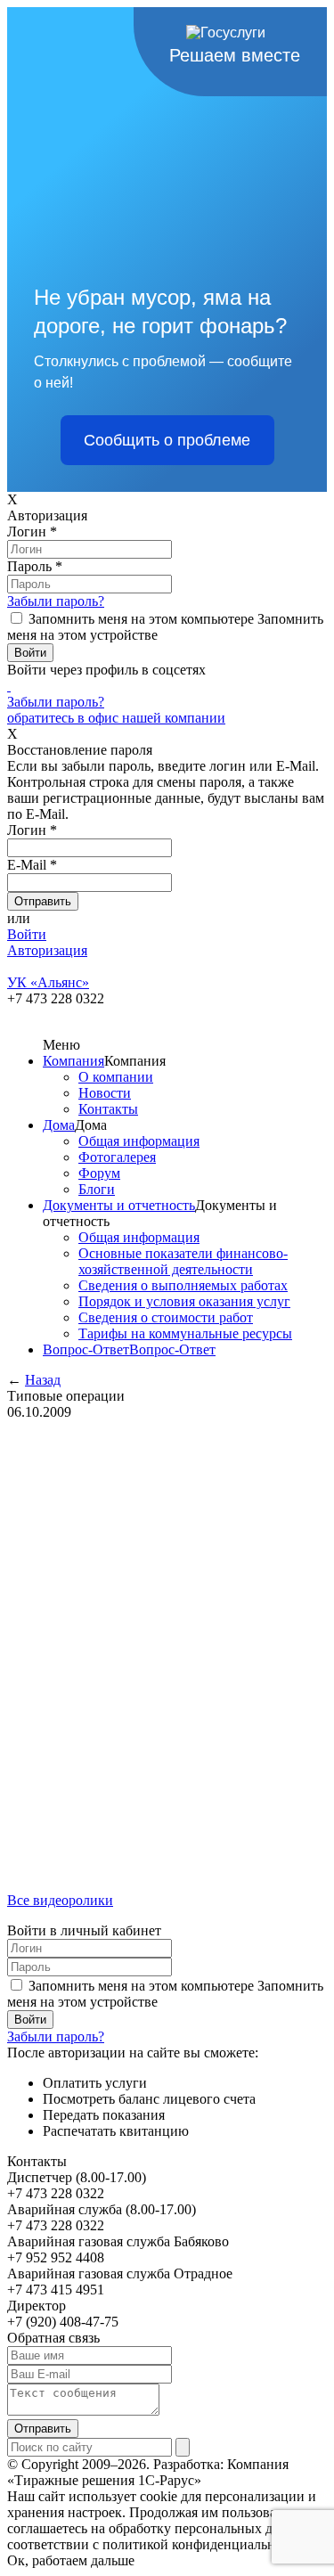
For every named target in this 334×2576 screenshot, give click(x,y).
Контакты (108, 1109)
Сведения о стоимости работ (166, 1317)
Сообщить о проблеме (167, 440)
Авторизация (47, 950)
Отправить (43, 2429)
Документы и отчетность (119, 1205)
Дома (59, 1125)
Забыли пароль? (56, 601)
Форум (99, 1173)
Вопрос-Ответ (86, 1349)
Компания (73, 1061)
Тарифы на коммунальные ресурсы (185, 1333)
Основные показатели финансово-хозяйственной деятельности (183, 1261)
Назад (43, 1380)
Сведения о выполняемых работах (183, 1285)
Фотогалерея (117, 1157)
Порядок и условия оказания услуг (184, 1301)
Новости (105, 1093)
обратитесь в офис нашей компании (116, 718)
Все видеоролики (60, 1900)
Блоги (97, 1189)
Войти (27, 934)
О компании (116, 1077)
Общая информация (139, 1141)
